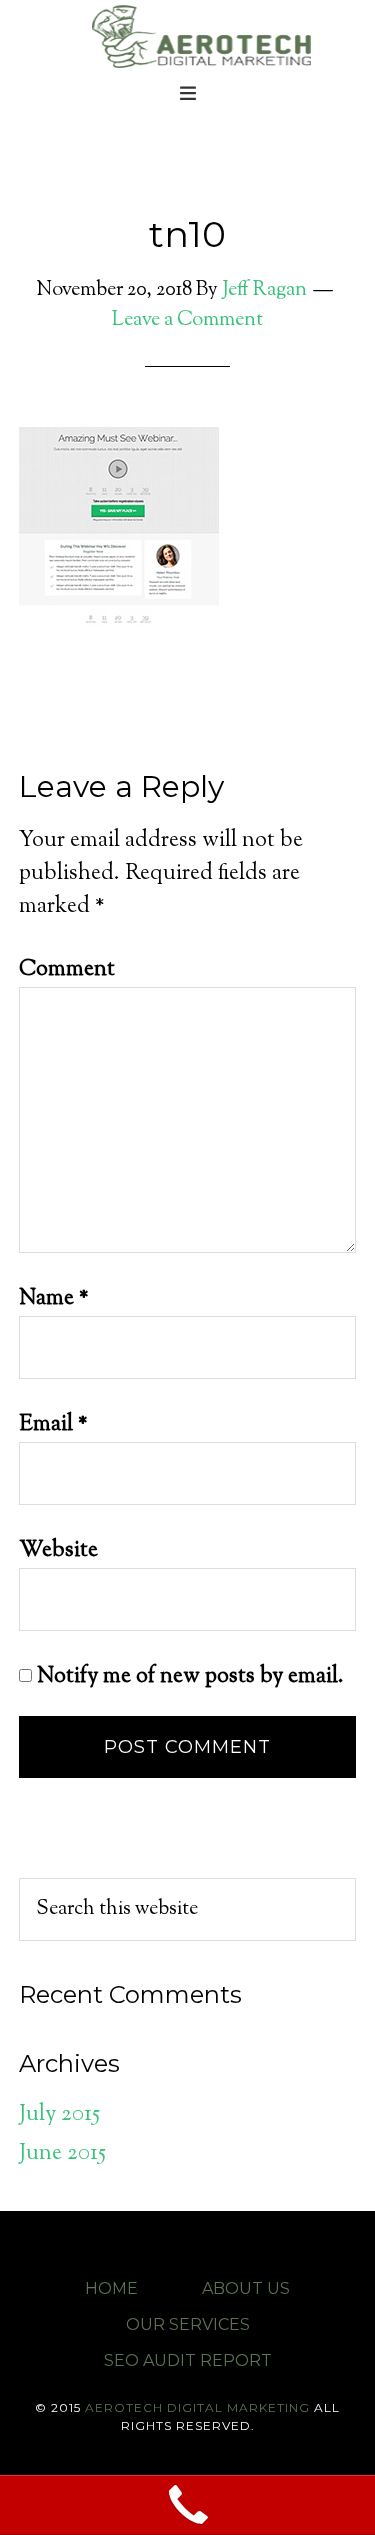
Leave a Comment (187, 320)
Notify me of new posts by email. (190, 1677)
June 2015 (62, 2154)
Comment (67, 970)
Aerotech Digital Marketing (197, 2407)
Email (53, 1425)
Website (58, 1551)
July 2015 (59, 2115)
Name (54, 1299)
